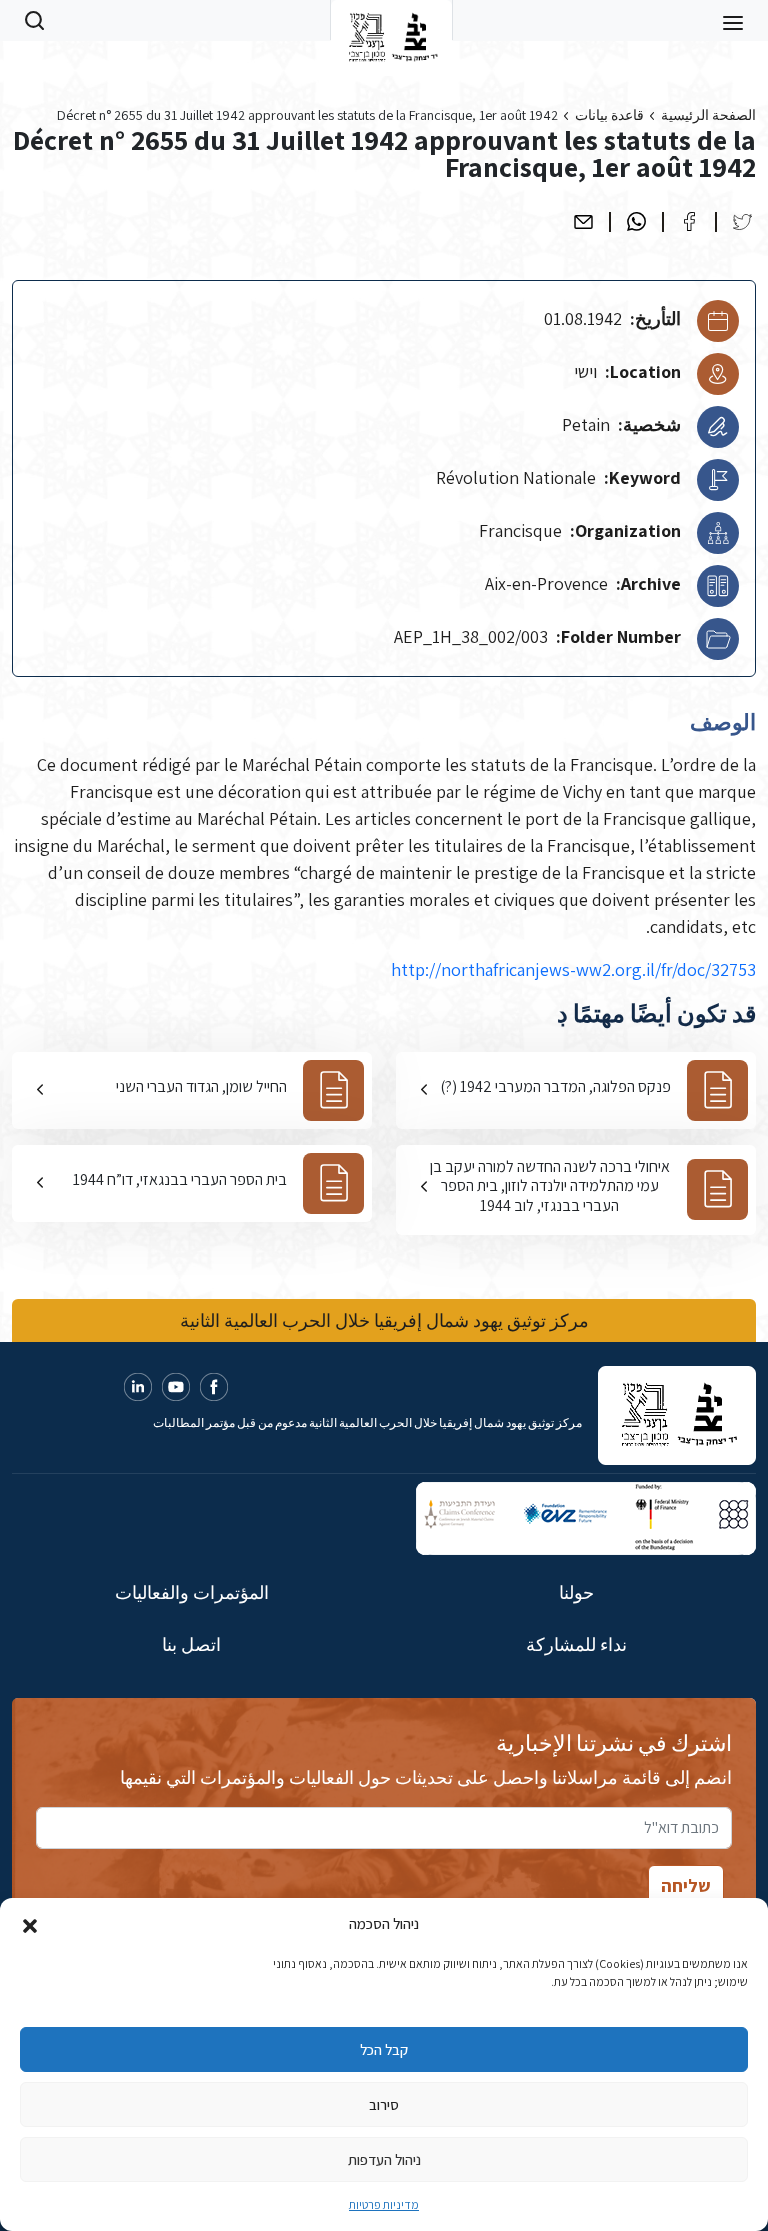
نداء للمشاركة (576, 1644)
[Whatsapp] (636, 221)
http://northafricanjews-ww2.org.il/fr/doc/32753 (573, 969)
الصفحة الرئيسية (708, 115)
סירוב (384, 2104)
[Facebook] (689, 221)
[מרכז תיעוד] (391, 20)
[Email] (583, 221)
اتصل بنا (191, 1644)
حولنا (576, 1592)
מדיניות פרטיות (384, 2204)
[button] (30, 1924)
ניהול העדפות (384, 2159)
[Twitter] (742, 221)
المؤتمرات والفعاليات (192, 1592)
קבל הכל (384, 2049)
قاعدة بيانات (609, 115)
